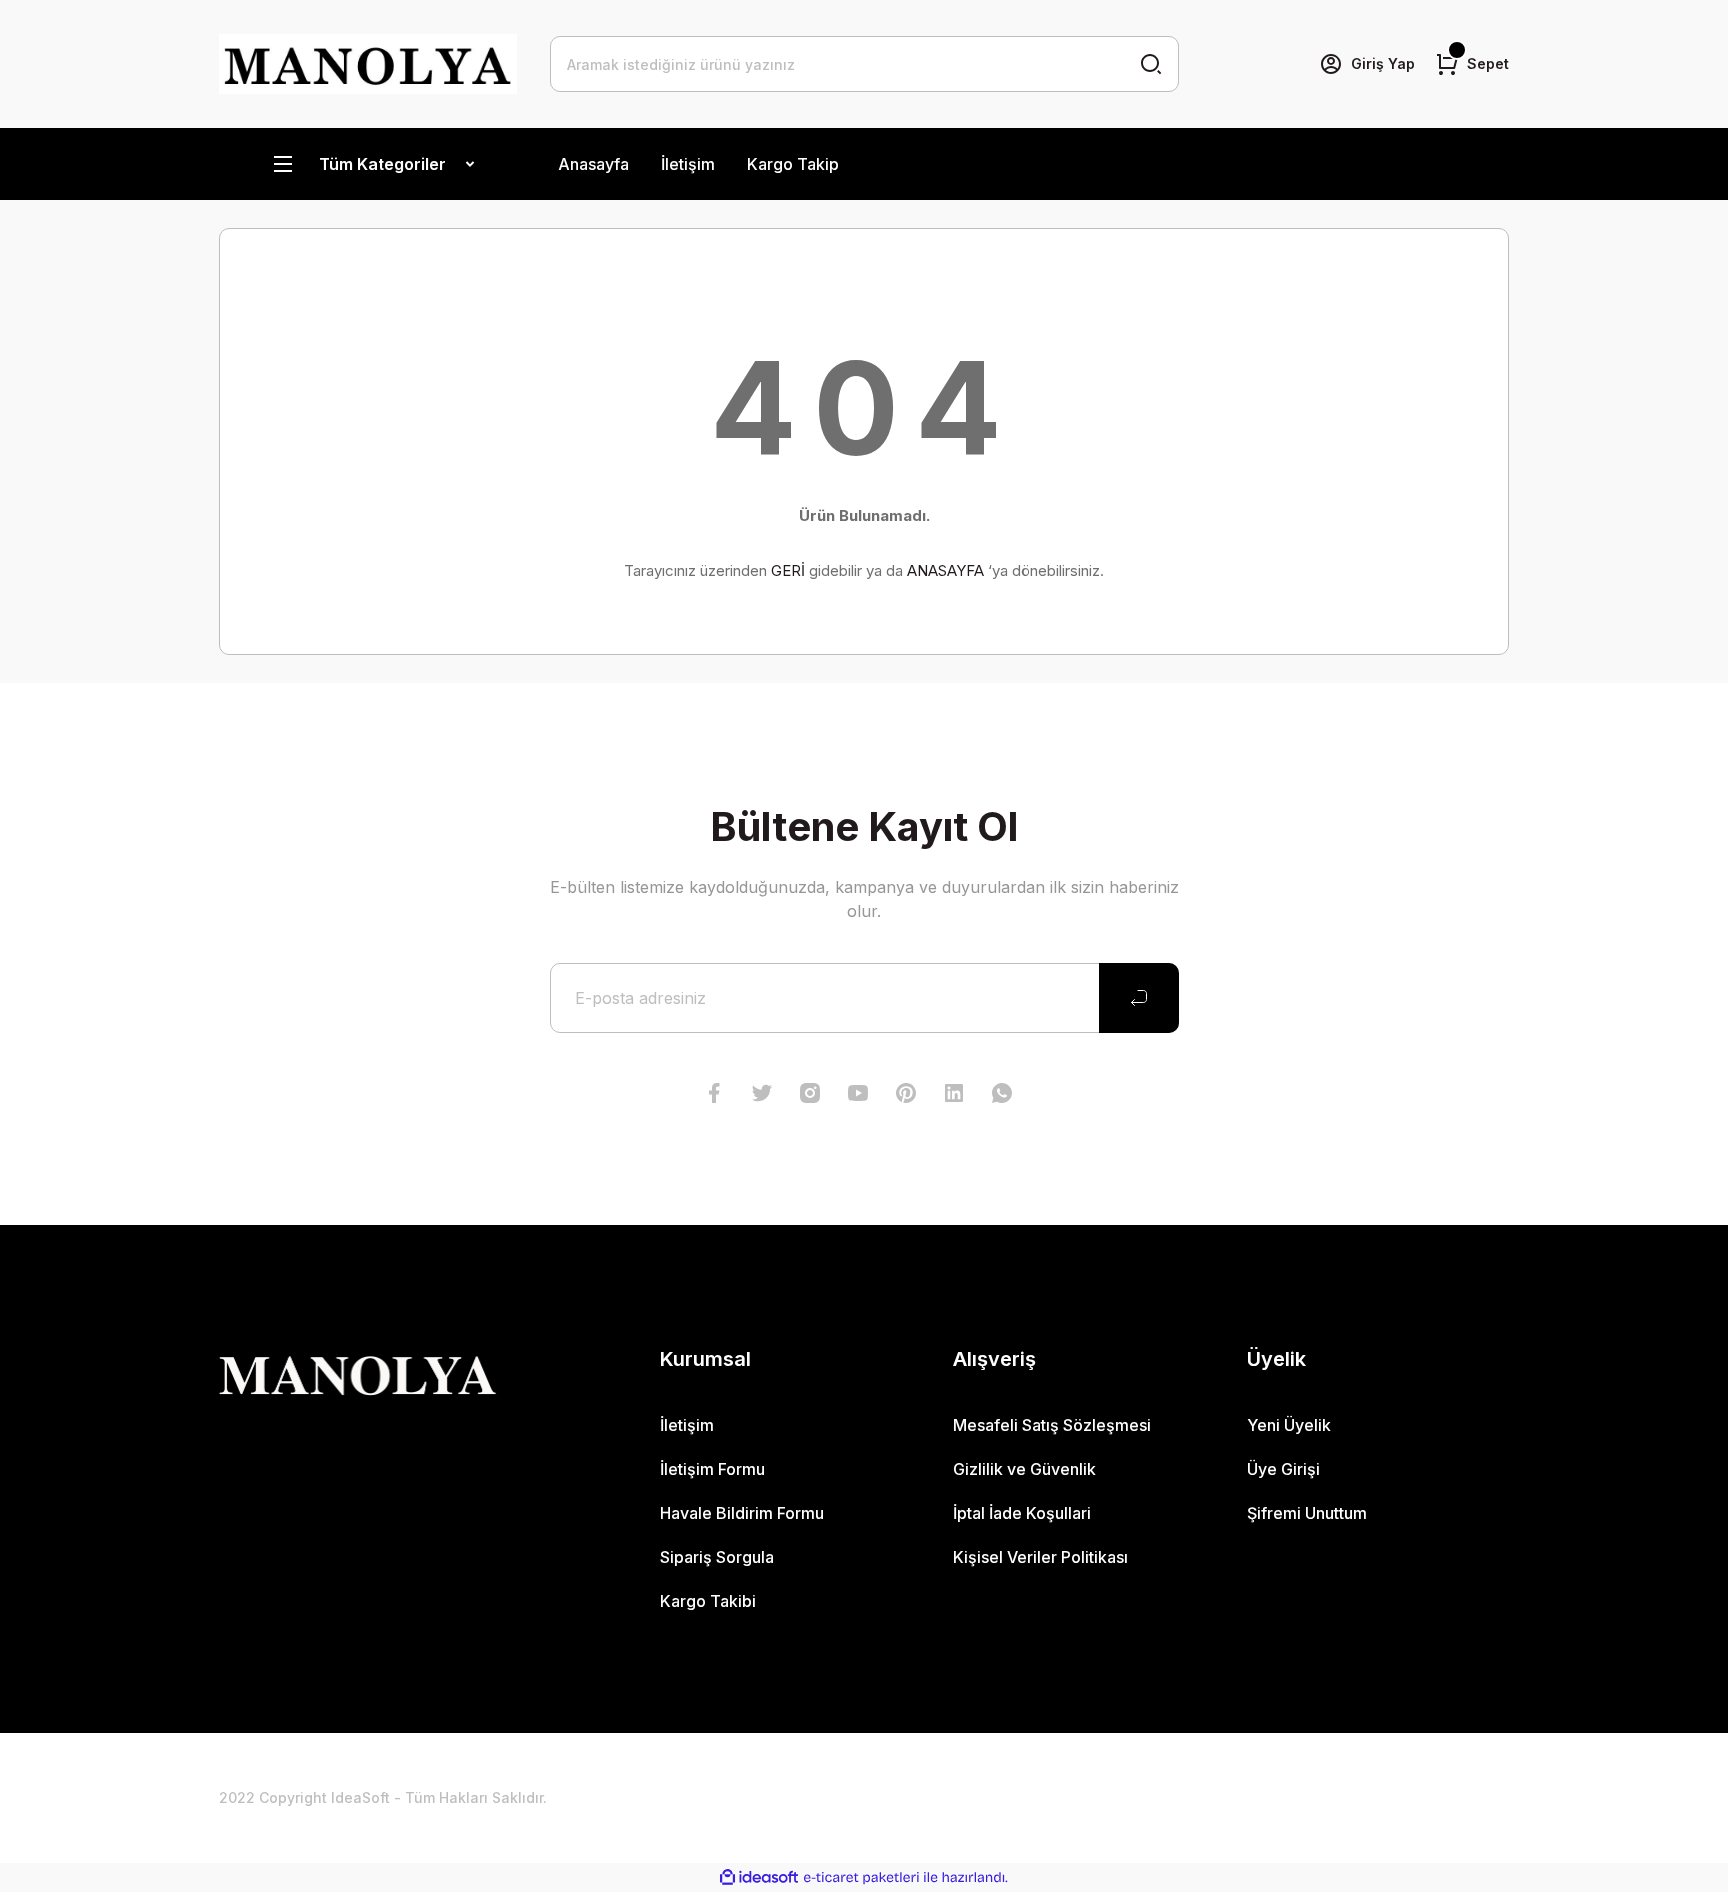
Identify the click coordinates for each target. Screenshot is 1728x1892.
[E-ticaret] (861, 1878)
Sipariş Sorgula (717, 1557)
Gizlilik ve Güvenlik (1024, 1469)
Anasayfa (593, 164)
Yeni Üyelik (1289, 1425)
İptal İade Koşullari (1022, 1513)
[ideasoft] (759, 1877)
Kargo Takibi (708, 1601)
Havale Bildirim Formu (742, 1513)
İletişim (688, 164)
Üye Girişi (1283, 1469)
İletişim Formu (712, 1469)
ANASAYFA (945, 570)
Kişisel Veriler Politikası (1040, 1557)
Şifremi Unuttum (1307, 1513)
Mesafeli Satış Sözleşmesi (1052, 1425)
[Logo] (368, 64)
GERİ (788, 570)
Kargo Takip (793, 164)
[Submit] (1139, 998)
